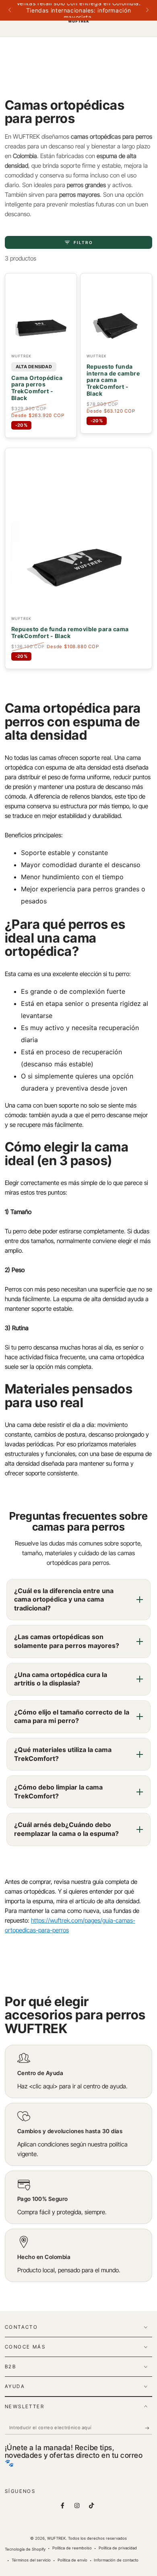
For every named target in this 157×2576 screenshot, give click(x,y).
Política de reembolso (72, 2548)
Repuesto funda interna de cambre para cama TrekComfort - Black (113, 380)
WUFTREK (56, 2538)
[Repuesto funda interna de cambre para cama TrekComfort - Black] (116, 314)
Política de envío (72, 2560)
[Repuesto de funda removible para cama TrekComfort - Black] (78, 533)
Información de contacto (116, 2560)
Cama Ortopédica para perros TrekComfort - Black (37, 388)
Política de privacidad (118, 2548)
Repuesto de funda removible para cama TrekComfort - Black (70, 633)
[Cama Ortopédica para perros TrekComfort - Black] (41, 314)
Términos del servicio (31, 2560)
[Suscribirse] (149, 2428)
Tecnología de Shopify (25, 2549)
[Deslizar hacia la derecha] (147, 10)
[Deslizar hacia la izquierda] (10, 10)
